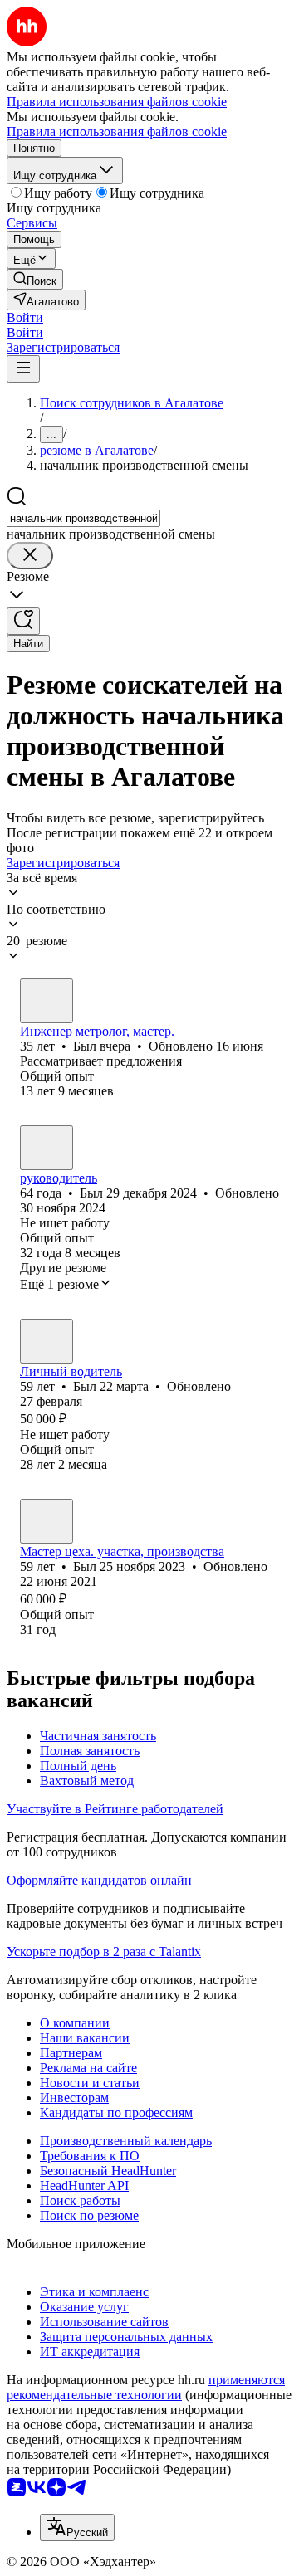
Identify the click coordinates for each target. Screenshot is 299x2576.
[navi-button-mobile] (23, 369)
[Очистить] (30, 556)
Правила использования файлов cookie (117, 132)
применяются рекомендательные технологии (146, 2387)
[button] (25, 317)
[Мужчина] (47, 1001)
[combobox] (83, 518)
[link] (35, 279)
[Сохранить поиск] (23, 621)
